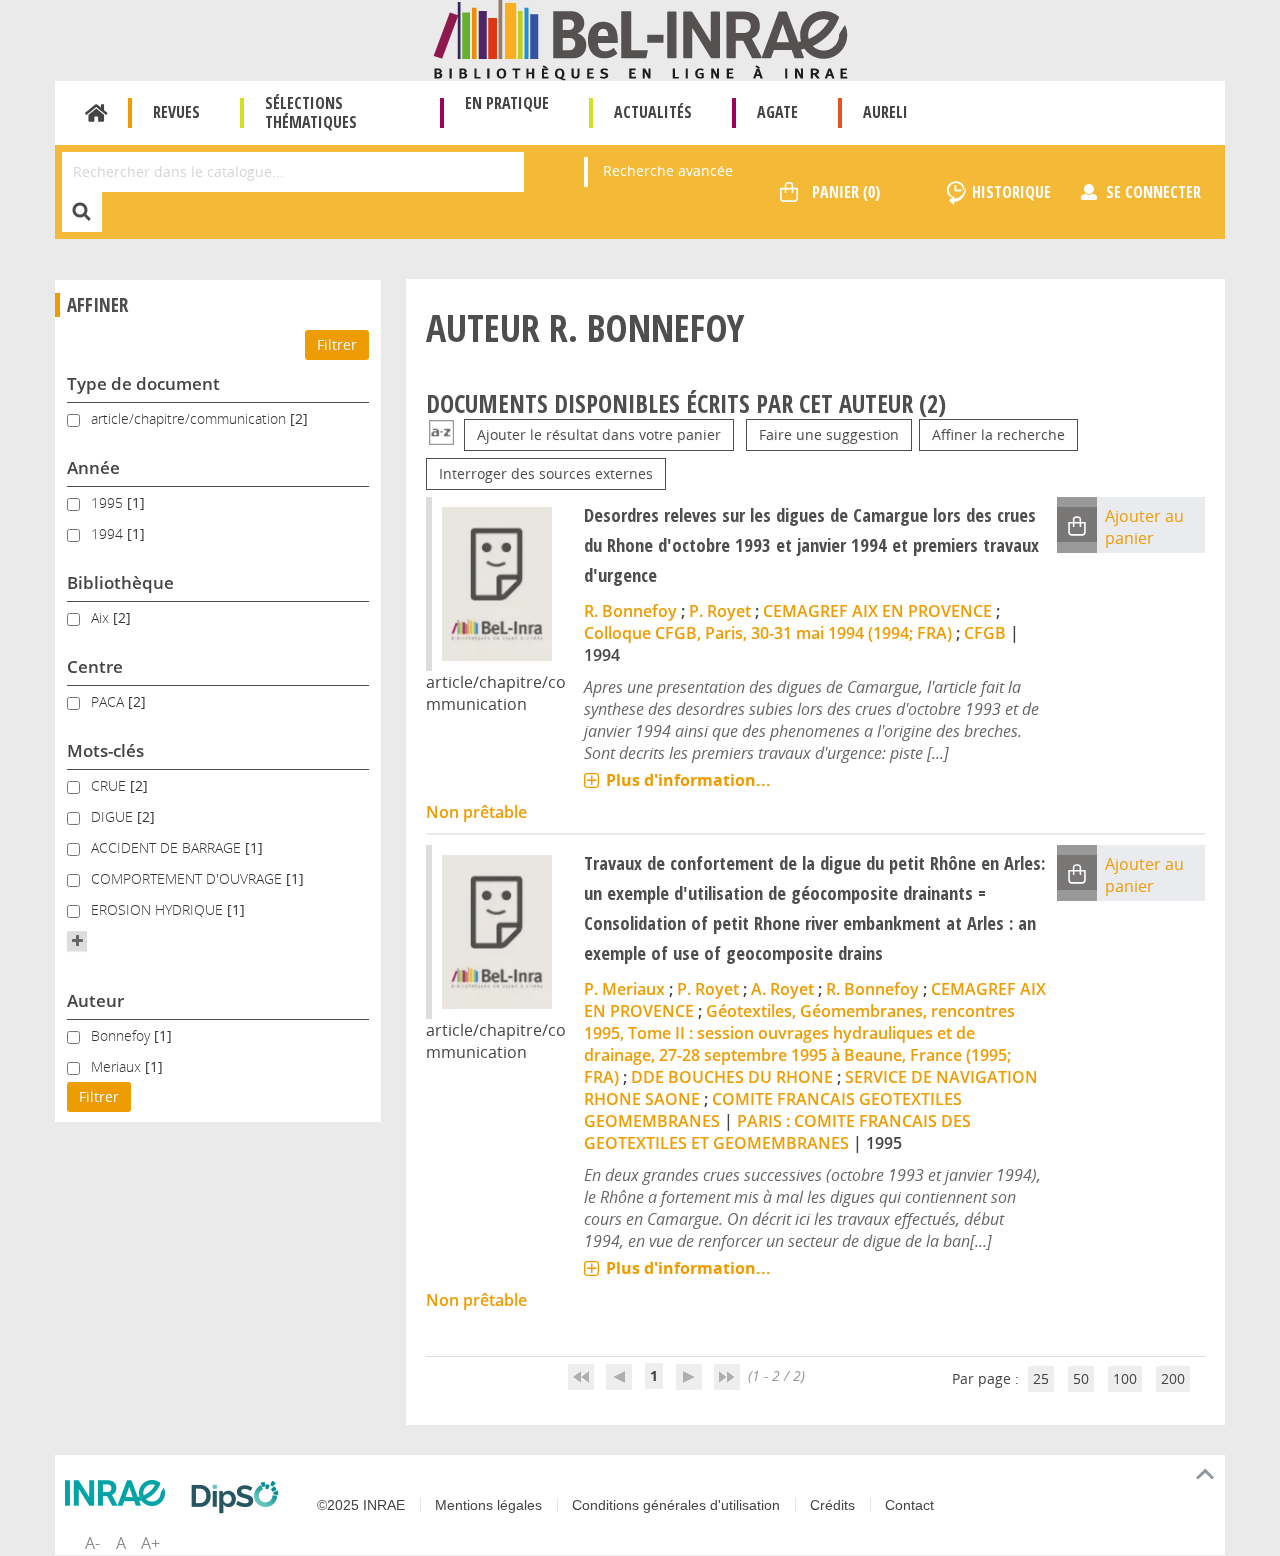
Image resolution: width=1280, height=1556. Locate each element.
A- (92, 1543)
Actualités (653, 112)
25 (1041, 1378)
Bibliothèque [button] (120, 582)
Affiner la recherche (998, 434)
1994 (109, 533)
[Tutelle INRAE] (120, 1493)
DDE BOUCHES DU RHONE (732, 1077)
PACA (109, 701)
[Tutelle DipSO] (240, 1497)
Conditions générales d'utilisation (676, 1505)
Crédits (832, 1505)
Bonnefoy (122, 1035)
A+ (150, 1543)
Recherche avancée (668, 170)
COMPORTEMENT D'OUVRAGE (188, 878)
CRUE (110, 785)
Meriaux (118, 1066)
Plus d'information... (688, 780)
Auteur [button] (95, 1000)
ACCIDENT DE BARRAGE (168, 847)
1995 (109, 502)
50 (1081, 1378)
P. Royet (720, 611)
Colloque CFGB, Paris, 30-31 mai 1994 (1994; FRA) (768, 633)
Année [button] (93, 467)
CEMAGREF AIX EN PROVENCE (877, 611)
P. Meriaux (624, 989)
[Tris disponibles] (441, 434)
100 (1125, 1378)
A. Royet (782, 989)
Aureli (885, 112)
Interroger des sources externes (546, 473)
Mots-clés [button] (105, 750)
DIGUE (114, 816)
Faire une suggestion (829, 434)
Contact (909, 1505)
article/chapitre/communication (190, 418)
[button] (77, 941)
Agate (777, 112)
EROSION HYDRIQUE (159, 909)
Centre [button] (95, 666)
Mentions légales (488, 1505)
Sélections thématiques (311, 112)
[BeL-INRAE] (640, 38)
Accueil (96, 113)
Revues (176, 112)
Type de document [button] (143, 383)
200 (1173, 1378)
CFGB (985, 633)
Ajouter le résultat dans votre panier (599, 434)
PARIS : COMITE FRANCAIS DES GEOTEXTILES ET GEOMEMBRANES (777, 1132)
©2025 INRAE (361, 1505)
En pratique (507, 103)
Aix (102, 617)
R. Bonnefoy (630, 611)
